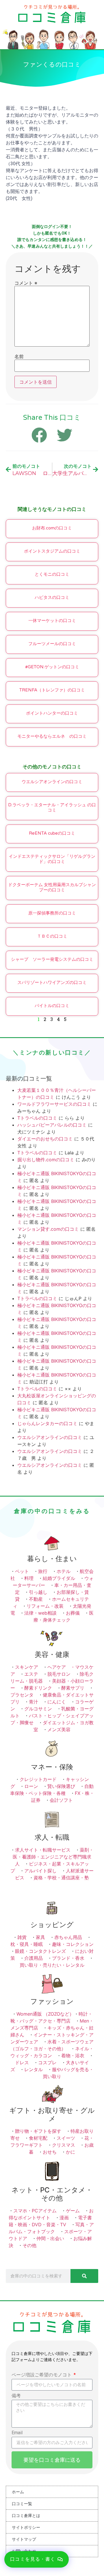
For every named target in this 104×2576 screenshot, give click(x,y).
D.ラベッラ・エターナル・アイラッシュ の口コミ (52, 807)
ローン (31, 1786)
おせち (50, 2152)
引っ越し (38, 1592)
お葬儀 (73, 1613)
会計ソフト (61, 1800)
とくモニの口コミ (52, 574)
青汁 (34, 1702)
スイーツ (66, 2138)
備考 (16, 2396)
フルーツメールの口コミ (52, 644)
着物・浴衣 (73, 2056)
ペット (22, 1571)
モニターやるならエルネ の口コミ (52, 736)
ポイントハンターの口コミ (52, 713)
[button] (37, 2559)
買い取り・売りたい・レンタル (52, 1965)
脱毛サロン (59, 1674)
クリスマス (64, 2145)
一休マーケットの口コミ (52, 621)
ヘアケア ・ (61, 1667)
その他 (29, 2245)
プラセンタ (22, 1695)
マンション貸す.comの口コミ (48, 1229)
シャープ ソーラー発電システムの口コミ (52, 959)
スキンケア (27, 1667)
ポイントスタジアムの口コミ (52, 551)
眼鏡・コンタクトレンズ (40, 1951)
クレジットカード (38, 1779)
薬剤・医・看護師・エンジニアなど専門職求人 (53, 1857)
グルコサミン (38, 1709)
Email (17, 2433)
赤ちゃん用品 (68, 1937)
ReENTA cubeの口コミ (52, 833)
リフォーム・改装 (45, 1606)
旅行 (43, 1571)
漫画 (64, 2218)
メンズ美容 (59, 1729)
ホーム (18, 2492)
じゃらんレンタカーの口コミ (47, 1423)
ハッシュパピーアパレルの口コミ (52, 1125)
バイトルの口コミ (52, 1006)
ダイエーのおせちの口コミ (45, 1139)
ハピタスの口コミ (52, 597)
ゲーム (73, 2211)
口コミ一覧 (22, 2504)
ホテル (64, 1571)
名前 (19, 356)
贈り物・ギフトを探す (38, 2131)
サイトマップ (24, 2539)
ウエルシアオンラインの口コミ (52, 782)
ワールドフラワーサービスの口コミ (54, 1104)
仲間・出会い (50, 2238)
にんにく (57, 1702)
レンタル (34, 2069)
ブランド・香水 (68, 1958)
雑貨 (22, 1937)
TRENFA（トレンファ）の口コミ (52, 690)
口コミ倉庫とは (26, 2516)
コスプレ (47, 2062)
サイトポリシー (26, 2527)
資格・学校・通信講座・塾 (61, 1878)
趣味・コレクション (73, 1944)
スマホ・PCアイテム (35, 2211)
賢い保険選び (61, 1786)
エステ (31, 1674)
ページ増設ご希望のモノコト (42, 2375)
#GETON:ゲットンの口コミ (52, 667)
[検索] (84, 2276)
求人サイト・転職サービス (43, 1850)
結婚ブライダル (59, 1578)
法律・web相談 (40, 1613)
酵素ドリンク (38, 1688)
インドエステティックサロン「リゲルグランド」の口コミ (52, 859)
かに (70, 2152)
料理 (29, 1578)
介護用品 (34, 1958)
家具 (40, 1937)
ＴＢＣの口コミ (52, 936)
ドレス (22, 2062)
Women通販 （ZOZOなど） (45, 2014)
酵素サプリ (73, 1688)
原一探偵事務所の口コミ (52, 913)
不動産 (36, 1599)
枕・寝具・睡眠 (27, 1944)
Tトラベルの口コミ (37, 1118)
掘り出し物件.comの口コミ (46, 1160)
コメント (26, 283)
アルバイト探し (40, 1871)
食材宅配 (38, 2138)
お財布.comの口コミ (52, 528)
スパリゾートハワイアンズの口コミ (52, 982)
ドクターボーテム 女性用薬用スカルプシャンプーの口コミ (52, 887)
